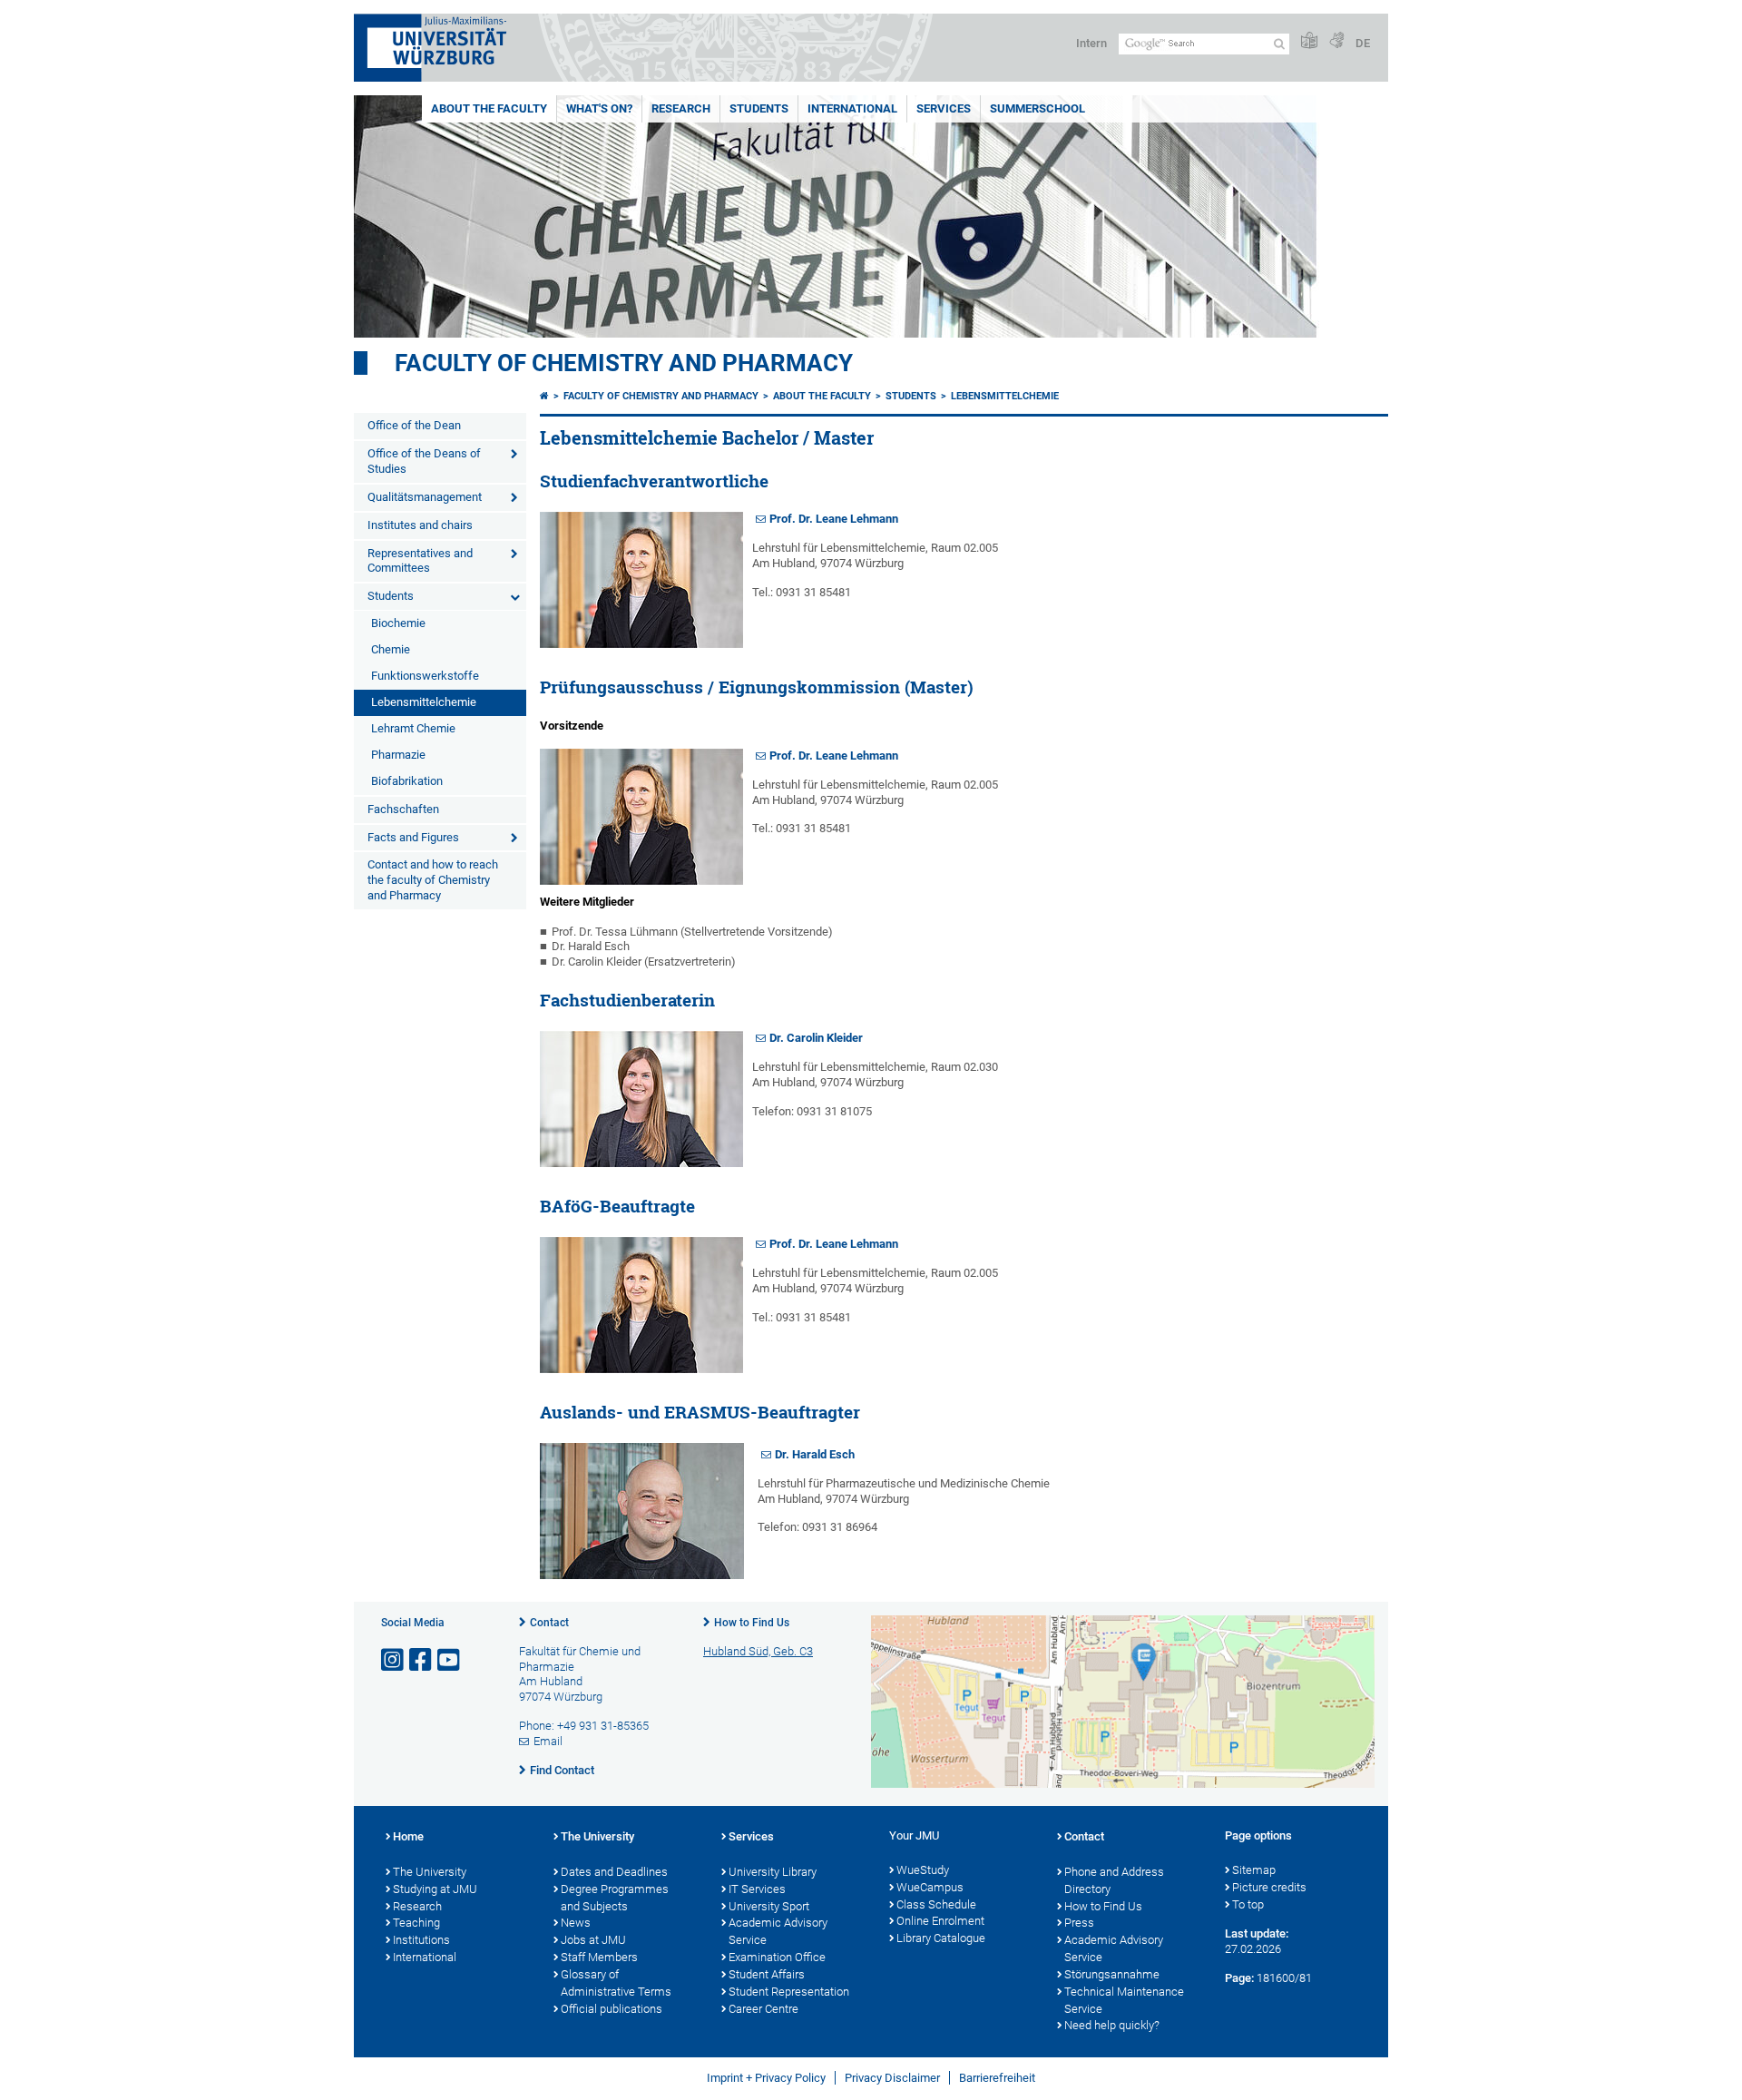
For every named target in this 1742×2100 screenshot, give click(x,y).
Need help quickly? (1112, 2025)
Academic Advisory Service (778, 1931)
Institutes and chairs (420, 525)
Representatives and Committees (420, 561)
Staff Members (599, 1957)
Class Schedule (936, 1904)
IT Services (757, 1889)
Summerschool (1037, 108)
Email (548, 1741)
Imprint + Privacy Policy (766, 2078)
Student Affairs (767, 1974)
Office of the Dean (414, 425)
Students (759, 108)
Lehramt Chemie (413, 728)
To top (1248, 1904)
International (852, 108)
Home (408, 1836)
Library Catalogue (941, 1938)
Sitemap (1254, 1870)
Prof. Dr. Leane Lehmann (834, 519)
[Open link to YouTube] (450, 1660)
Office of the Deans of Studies (424, 461)
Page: (1239, 1978)
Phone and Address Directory (1114, 1880)
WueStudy (923, 1870)
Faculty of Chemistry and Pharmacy (624, 363)
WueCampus (930, 1887)
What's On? (599, 108)
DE (1363, 43)
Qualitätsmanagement (425, 497)
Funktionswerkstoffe (425, 676)
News (576, 1923)
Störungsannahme (1112, 1974)
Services (944, 108)
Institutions (421, 1940)
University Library (773, 1872)
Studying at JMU (435, 1889)
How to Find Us (752, 1623)
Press (1079, 1923)
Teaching (416, 1923)
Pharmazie (398, 755)
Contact (549, 1623)
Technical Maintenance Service (1124, 2000)
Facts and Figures (413, 837)
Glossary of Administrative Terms (616, 1983)
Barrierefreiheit (997, 2078)
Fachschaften (403, 809)
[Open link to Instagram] (394, 1660)
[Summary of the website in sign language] (1336, 41)
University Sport (769, 1906)
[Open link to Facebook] (422, 1660)
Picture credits (1269, 1887)
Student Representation (789, 1992)
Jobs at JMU (593, 1940)
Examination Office (777, 1957)
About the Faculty (489, 108)
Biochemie (398, 623)
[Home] (544, 396)
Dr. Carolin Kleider (816, 1038)
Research (681, 108)
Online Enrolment (940, 1921)
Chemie (391, 649)
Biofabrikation (407, 781)
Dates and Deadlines (614, 1872)
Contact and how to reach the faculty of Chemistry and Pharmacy (433, 880)
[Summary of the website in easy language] (1309, 41)
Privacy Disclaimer (892, 2078)
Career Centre (763, 2009)
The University (430, 1872)
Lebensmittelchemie (424, 702)
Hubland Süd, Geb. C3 (758, 1651)
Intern (1091, 43)
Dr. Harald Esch (815, 1454)
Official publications (612, 2009)
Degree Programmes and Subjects (615, 1898)
